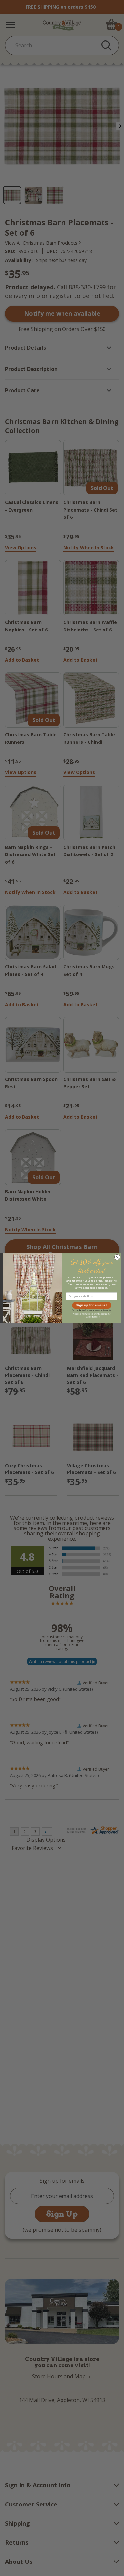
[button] (91, 1305)
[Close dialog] (117, 1257)
